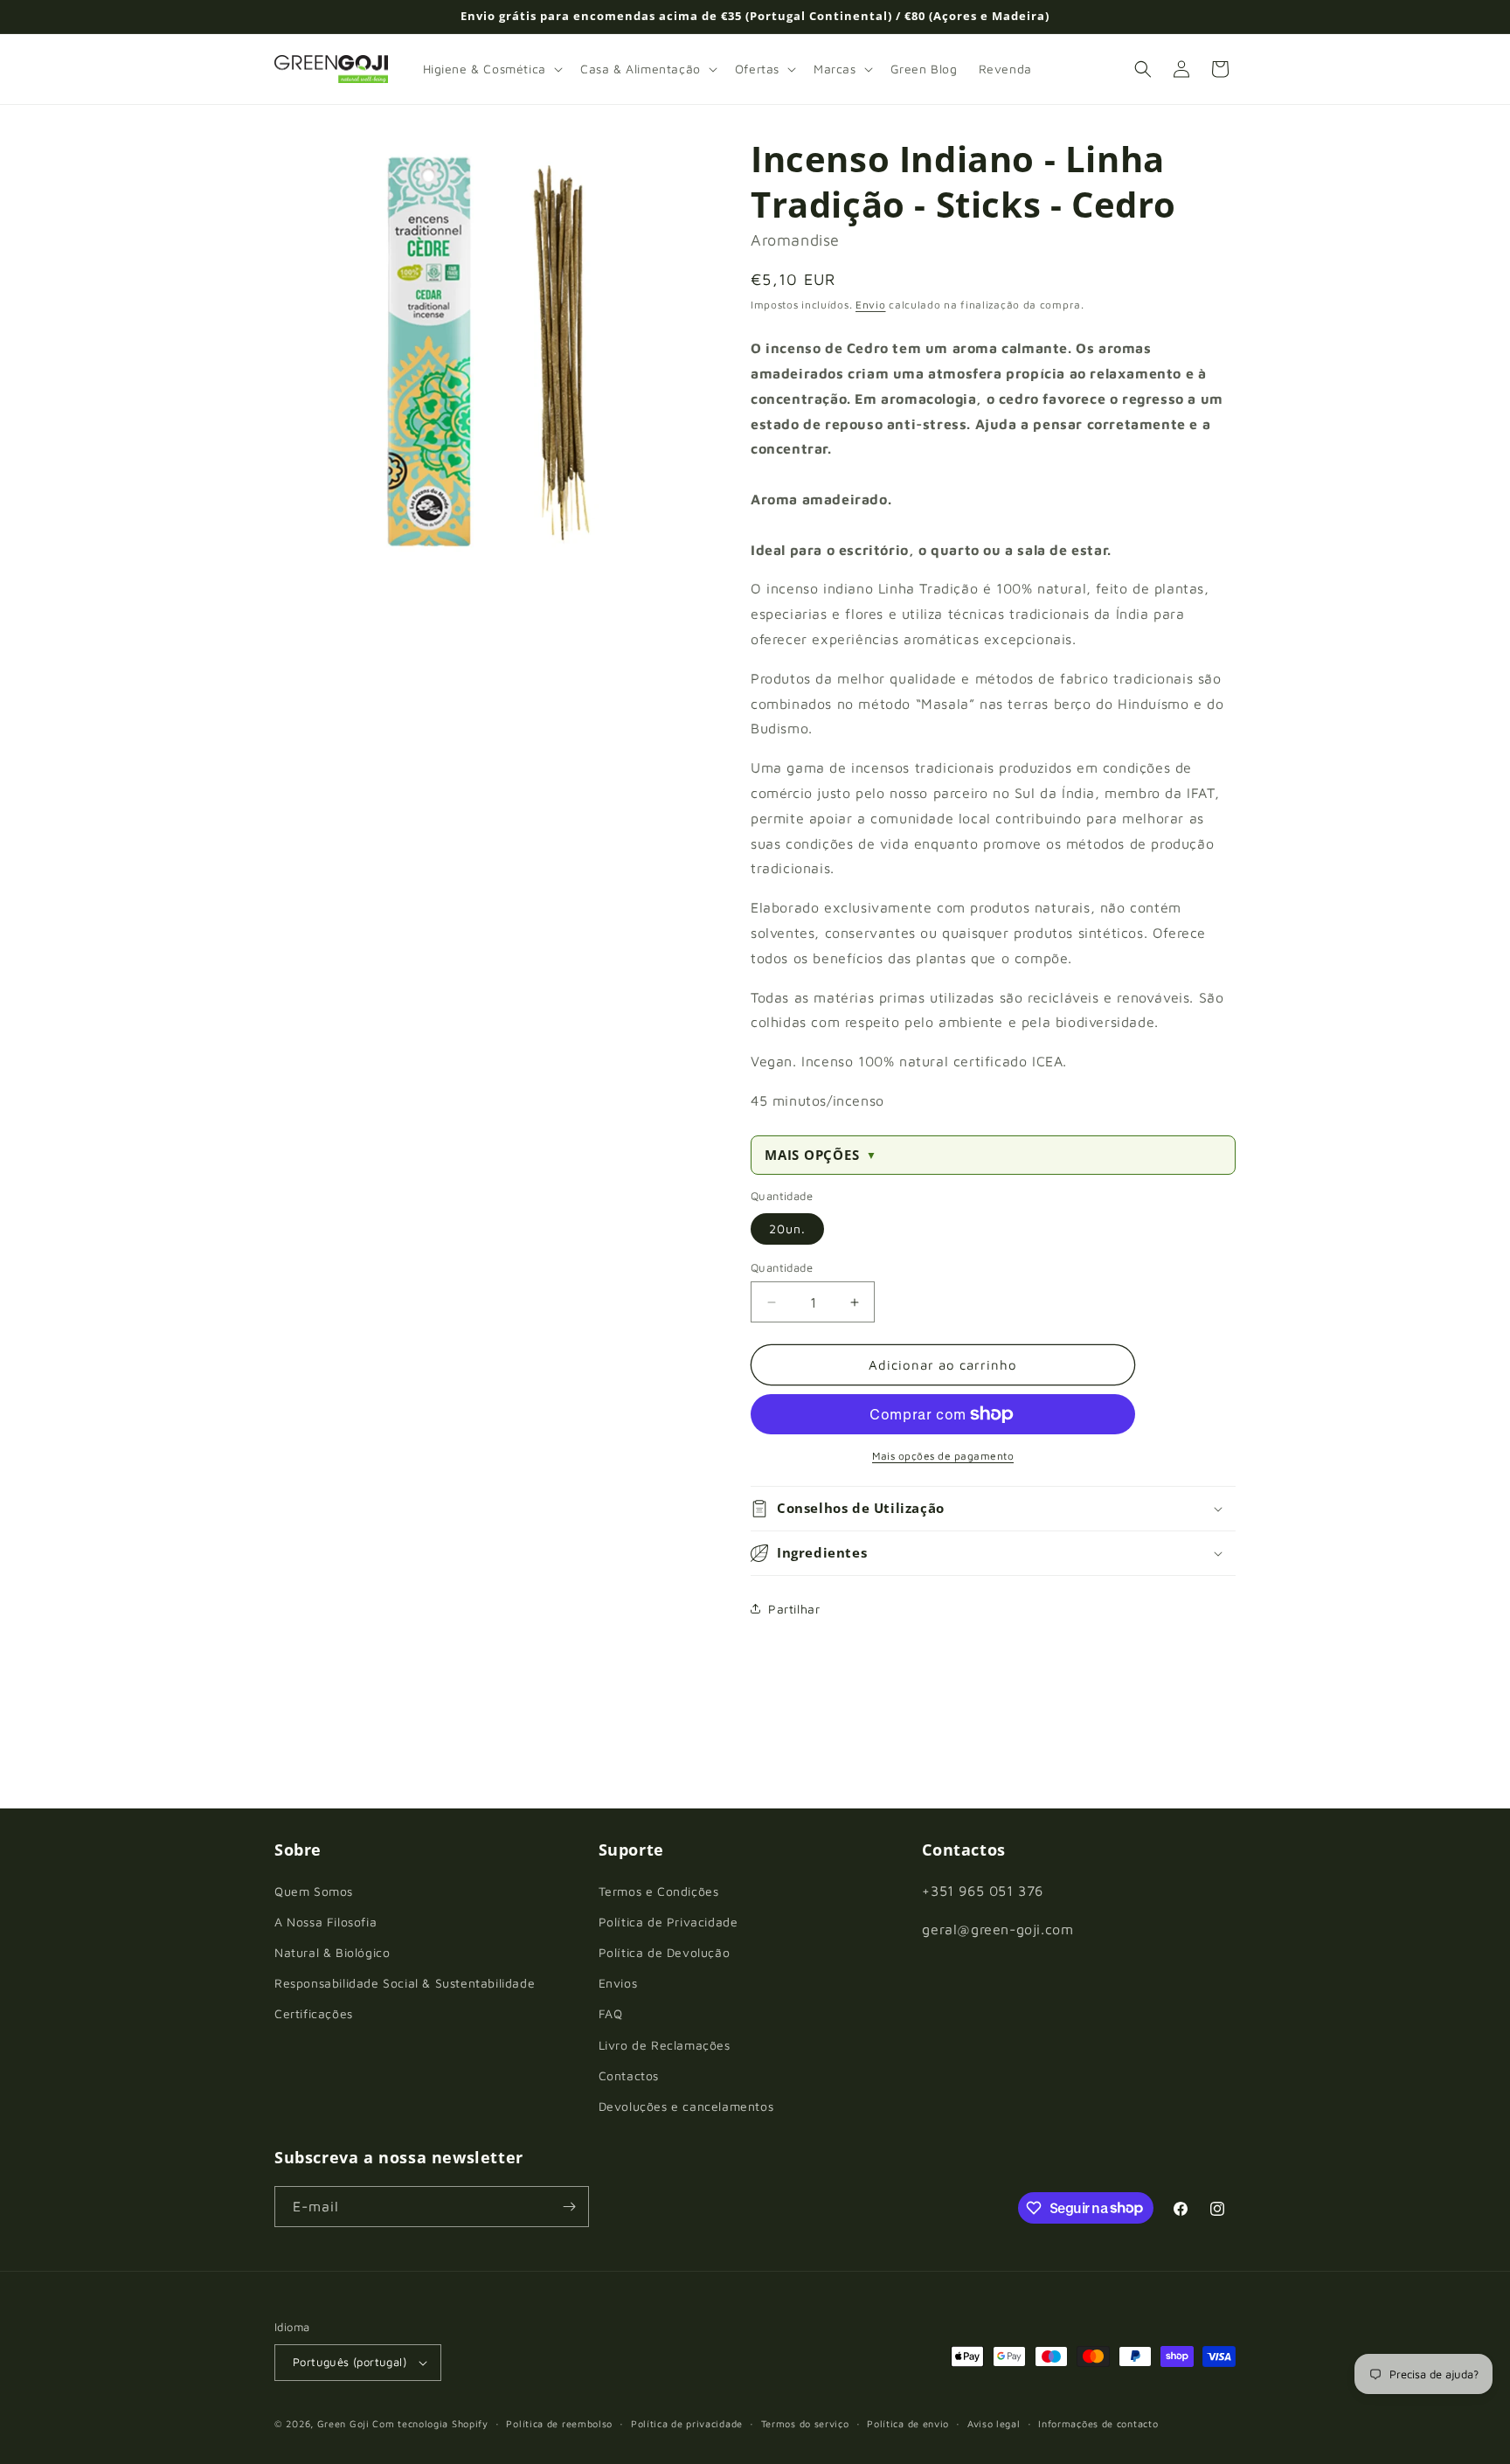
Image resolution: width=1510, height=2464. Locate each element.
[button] (491, 69)
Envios (618, 1983)
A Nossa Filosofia (326, 1922)
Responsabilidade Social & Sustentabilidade (405, 1983)
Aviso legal (994, 2423)
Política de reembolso (559, 2423)
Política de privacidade (687, 2423)
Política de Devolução (665, 1952)
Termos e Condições (659, 1891)
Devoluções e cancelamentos (686, 2106)
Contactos (629, 2075)
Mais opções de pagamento (943, 1456)
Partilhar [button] (794, 1609)
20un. (787, 1229)
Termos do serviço (805, 2423)
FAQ (611, 2013)
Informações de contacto (1098, 2423)
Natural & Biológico (332, 1952)
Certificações (314, 2013)
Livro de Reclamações (665, 2045)
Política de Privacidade (668, 1922)
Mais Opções (821, 1155)
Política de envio (908, 2423)
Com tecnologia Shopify (430, 2423)
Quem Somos (314, 1891)
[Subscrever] (569, 2207)
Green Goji (343, 2423)
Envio (871, 305)
